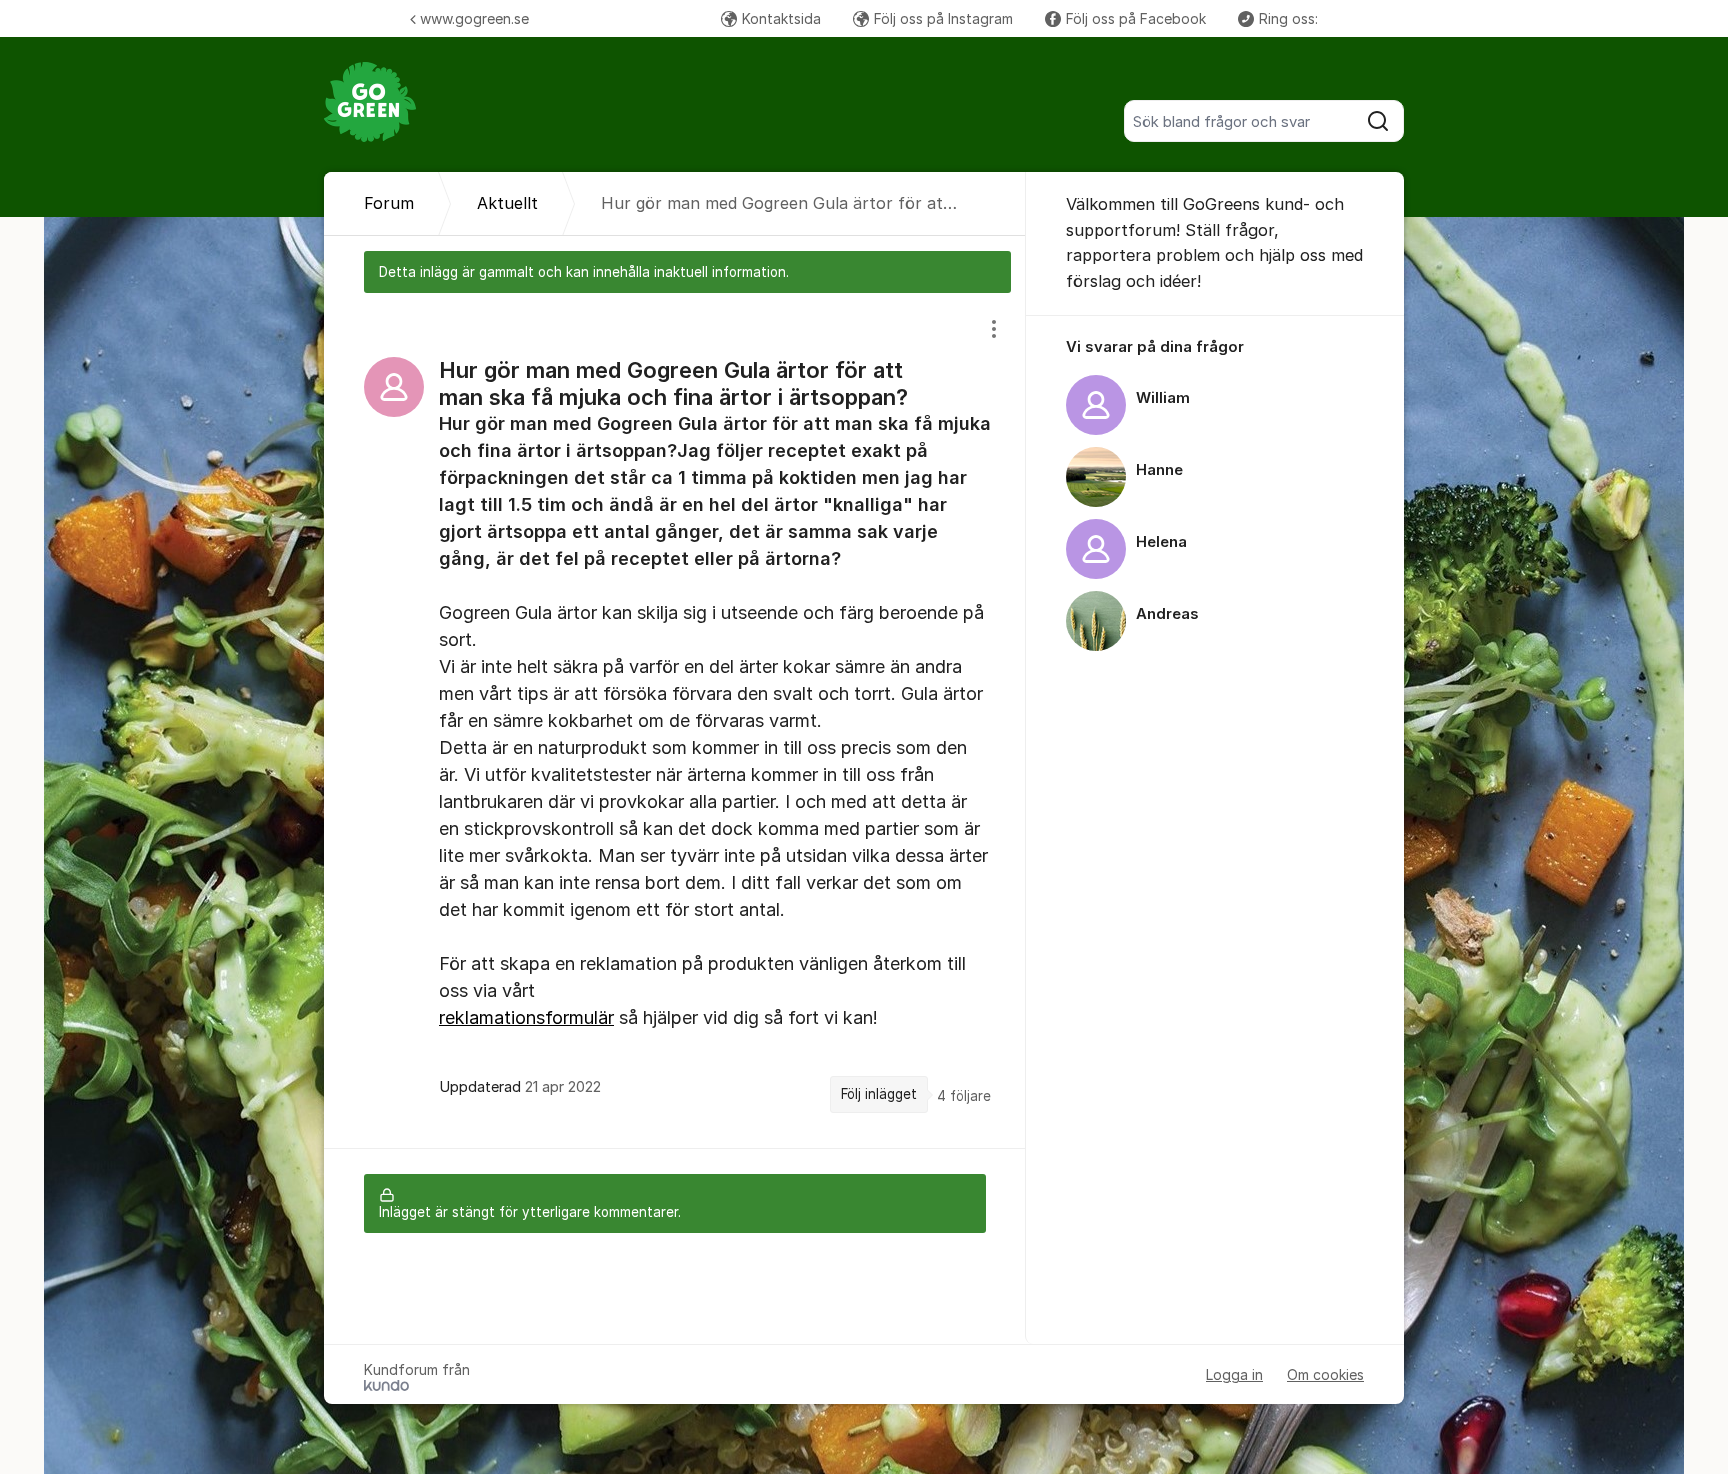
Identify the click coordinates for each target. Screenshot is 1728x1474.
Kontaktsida (781, 18)
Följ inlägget (879, 1094)
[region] (675, 720)
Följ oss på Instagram (943, 18)
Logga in (1234, 1374)
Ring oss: (1288, 18)
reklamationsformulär (526, 1017)
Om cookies (1325, 1374)
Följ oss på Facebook (1136, 18)
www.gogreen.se (474, 18)
